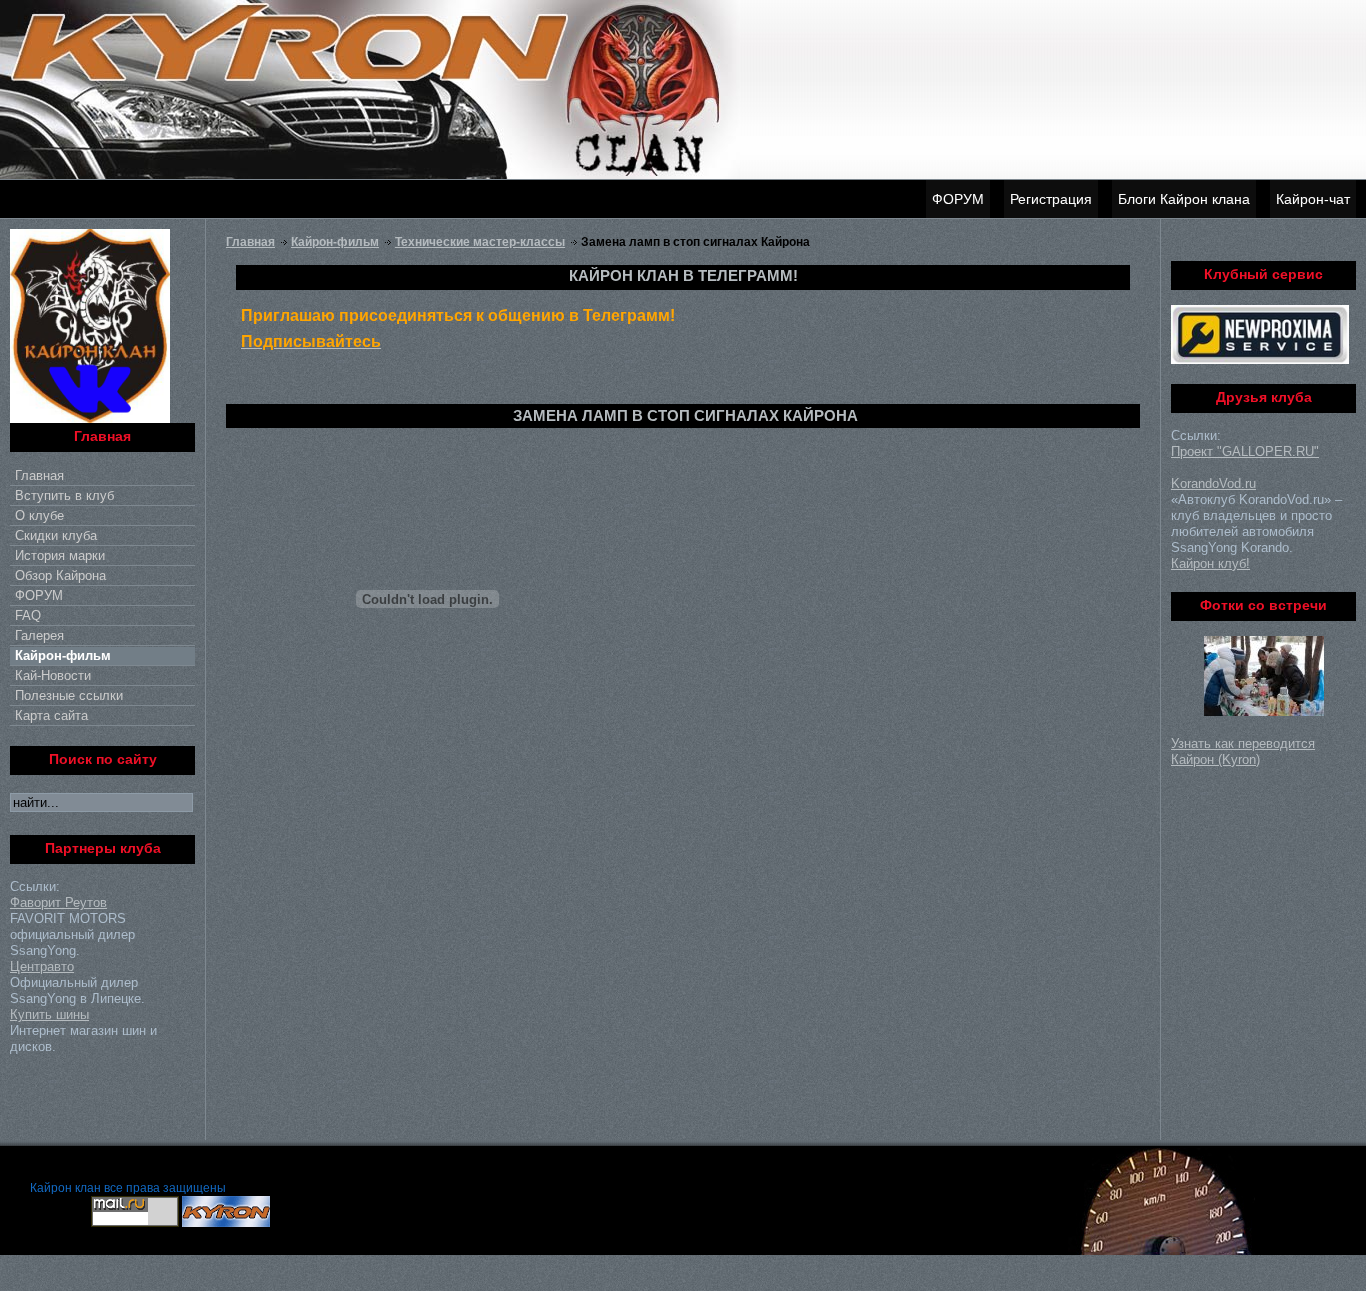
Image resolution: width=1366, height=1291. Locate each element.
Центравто (42, 966)
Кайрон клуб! (1210, 563)
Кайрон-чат (1313, 199)
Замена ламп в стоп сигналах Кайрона (685, 415)
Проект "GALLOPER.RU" (1245, 451)
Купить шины (49, 1014)
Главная (250, 242)
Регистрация (1051, 199)
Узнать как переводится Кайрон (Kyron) (1243, 751)
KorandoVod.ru (1213, 483)
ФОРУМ (958, 199)
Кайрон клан (65, 1188)
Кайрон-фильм (335, 242)
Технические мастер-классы (480, 242)
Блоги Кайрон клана (1184, 199)
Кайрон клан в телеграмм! (683, 275)
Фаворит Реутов (58, 902)
